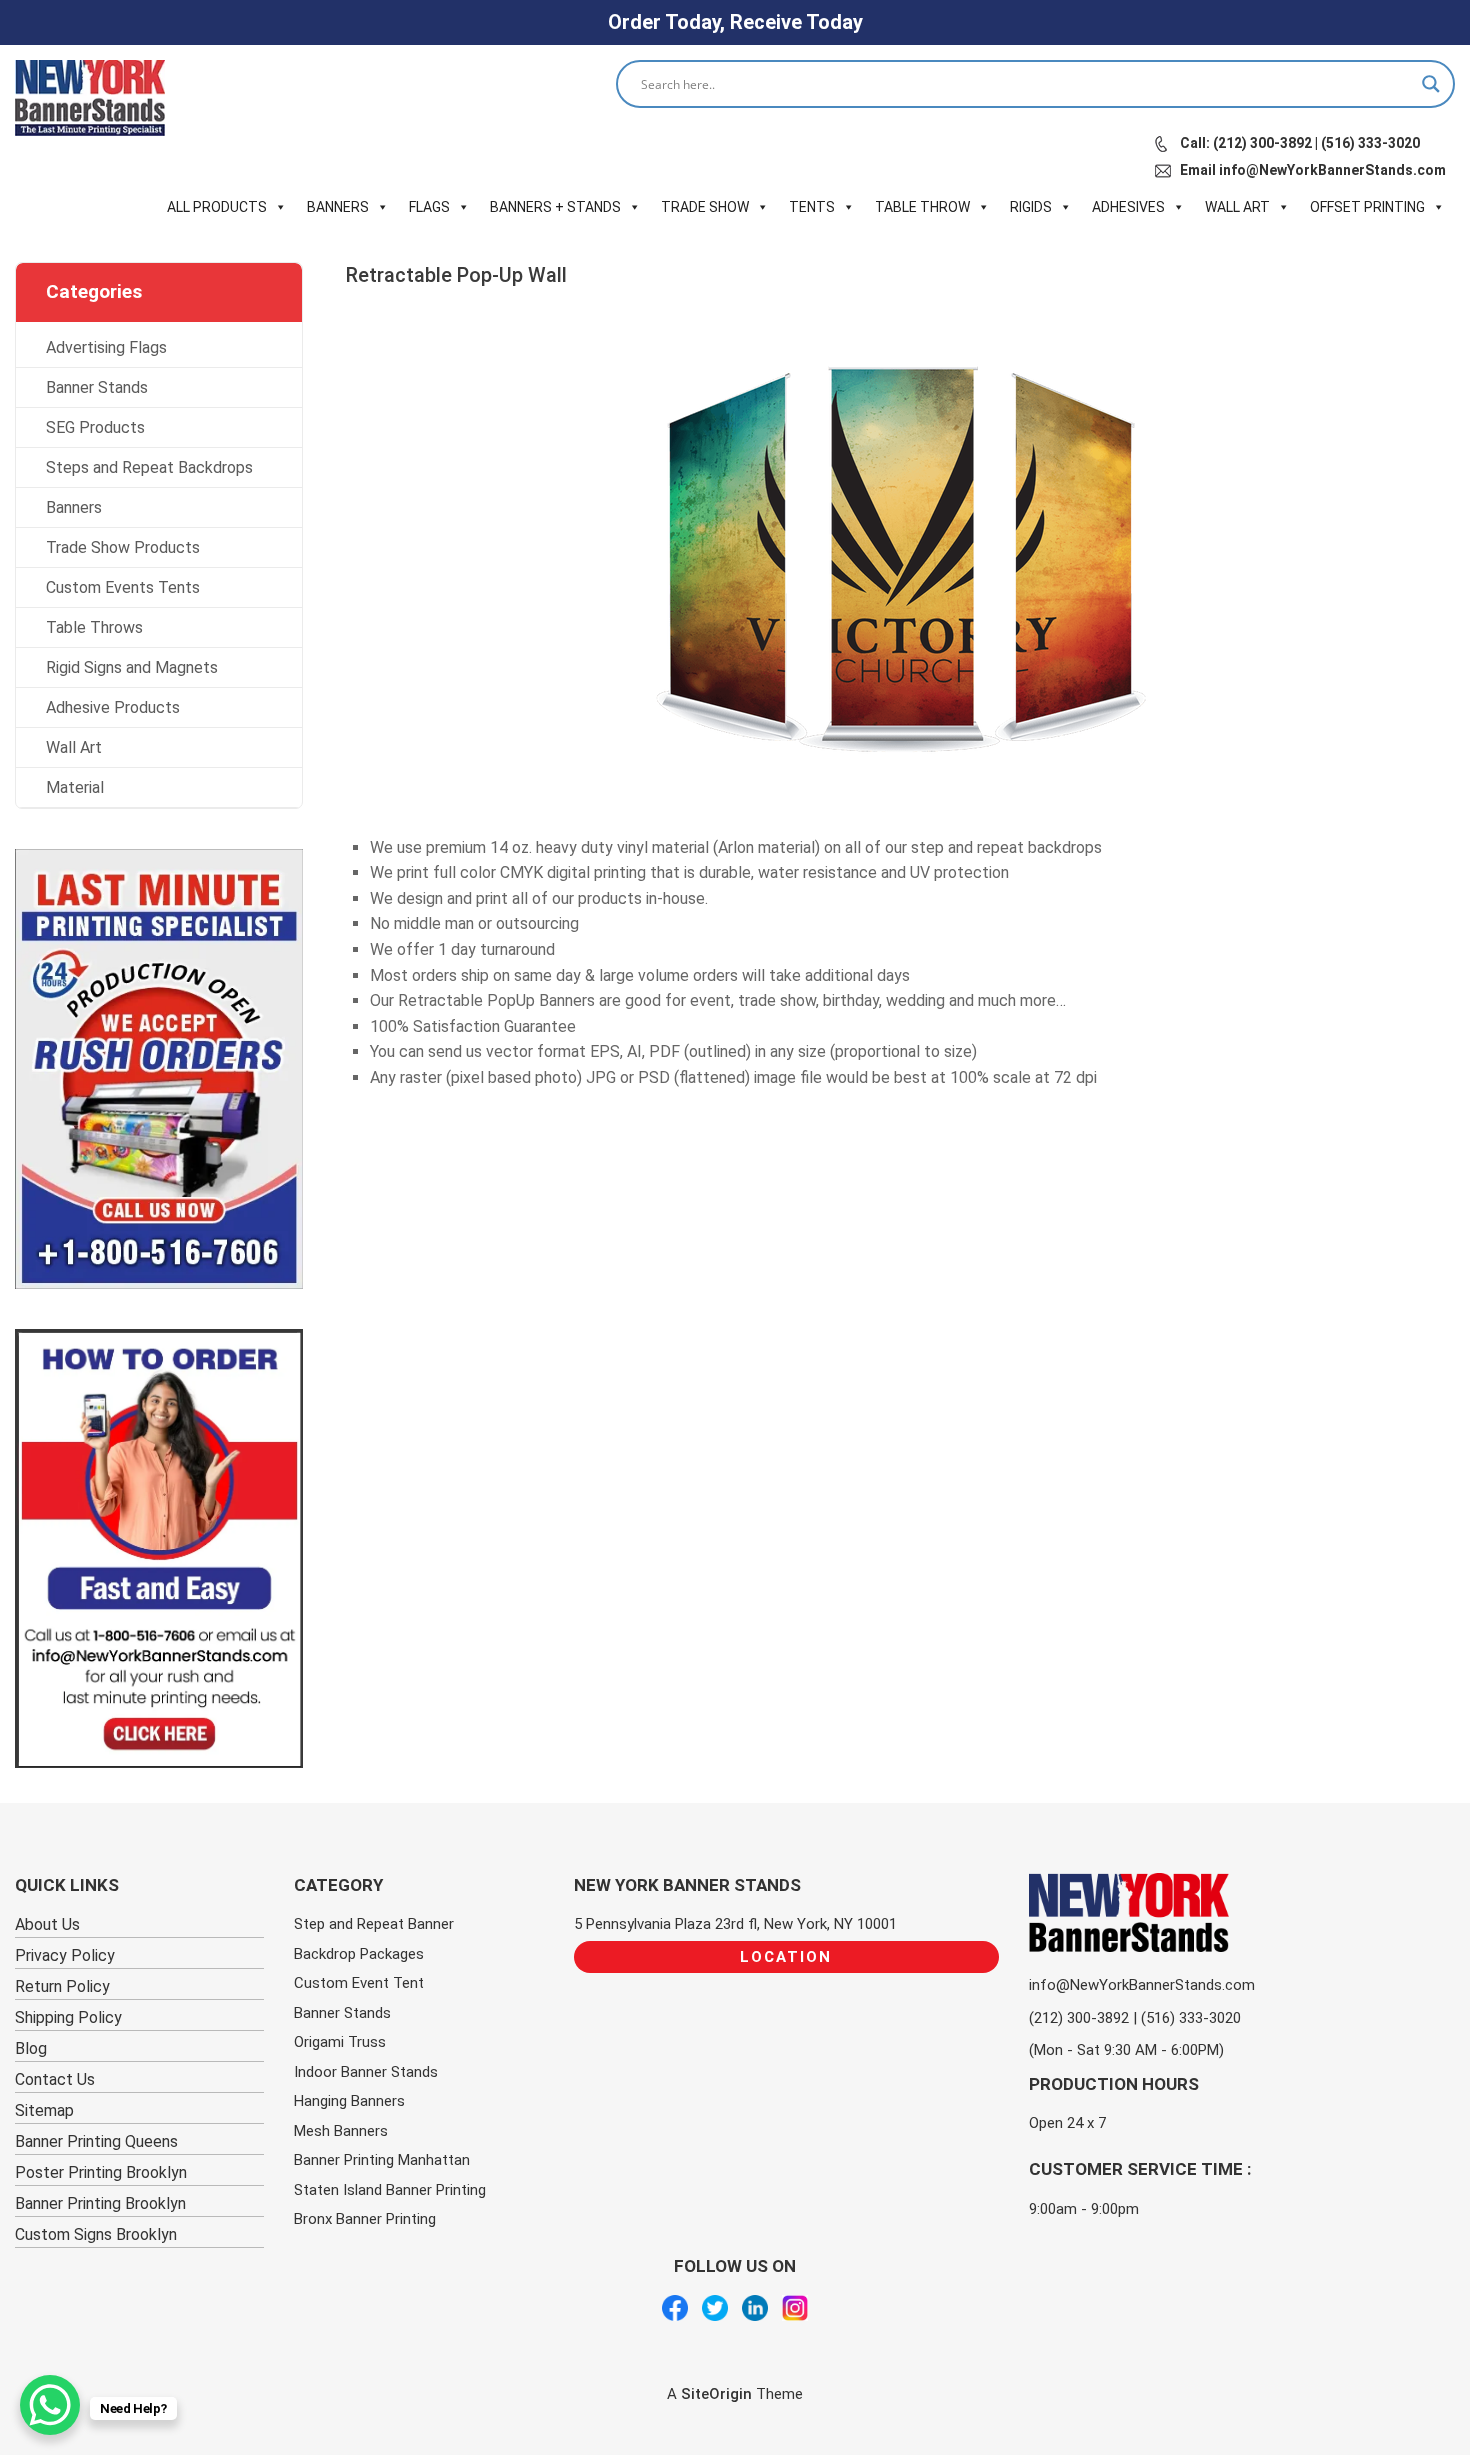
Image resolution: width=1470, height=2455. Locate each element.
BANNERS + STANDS (555, 207)
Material (75, 787)
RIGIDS (1031, 207)
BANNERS (338, 207)
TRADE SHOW (705, 207)
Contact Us (55, 2079)
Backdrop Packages (359, 1954)
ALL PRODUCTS (217, 207)
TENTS (812, 207)
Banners (74, 507)
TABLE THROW (922, 207)
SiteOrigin (716, 2394)
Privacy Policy (65, 1955)
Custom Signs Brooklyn (96, 2234)
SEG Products (95, 427)
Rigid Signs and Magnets (132, 667)
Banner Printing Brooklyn (100, 2203)
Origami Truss (340, 2042)
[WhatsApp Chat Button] (50, 2405)
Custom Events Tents (123, 587)
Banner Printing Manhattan (382, 2160)
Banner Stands (97, 387)
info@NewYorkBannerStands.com (1142, 1985)
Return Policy (62, 1986)
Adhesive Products (113, 707)
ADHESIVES (1128, 207)
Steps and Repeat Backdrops (149, 467)
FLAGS (429, 207)
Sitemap (44, 2110)
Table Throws (94, 627)
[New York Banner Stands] (90, 98)
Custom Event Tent (359, 1983)
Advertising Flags (106, 347)
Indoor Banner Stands (366, 2072)
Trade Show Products (123, 547)
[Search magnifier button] (1431, 84)
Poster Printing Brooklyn (101, 2172)
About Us (47, 1924)
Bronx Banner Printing (365, 2219)
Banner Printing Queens (96, 2141)
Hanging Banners (349, 2101)
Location (786, 1957)
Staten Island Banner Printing (390, 2190)
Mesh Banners (341, 2131)
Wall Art (74, 747)
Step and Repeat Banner (374, 1924)
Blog (31, 2048)
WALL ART (1237, 207)
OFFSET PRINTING (1367, 207)
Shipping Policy (68, 2017)
